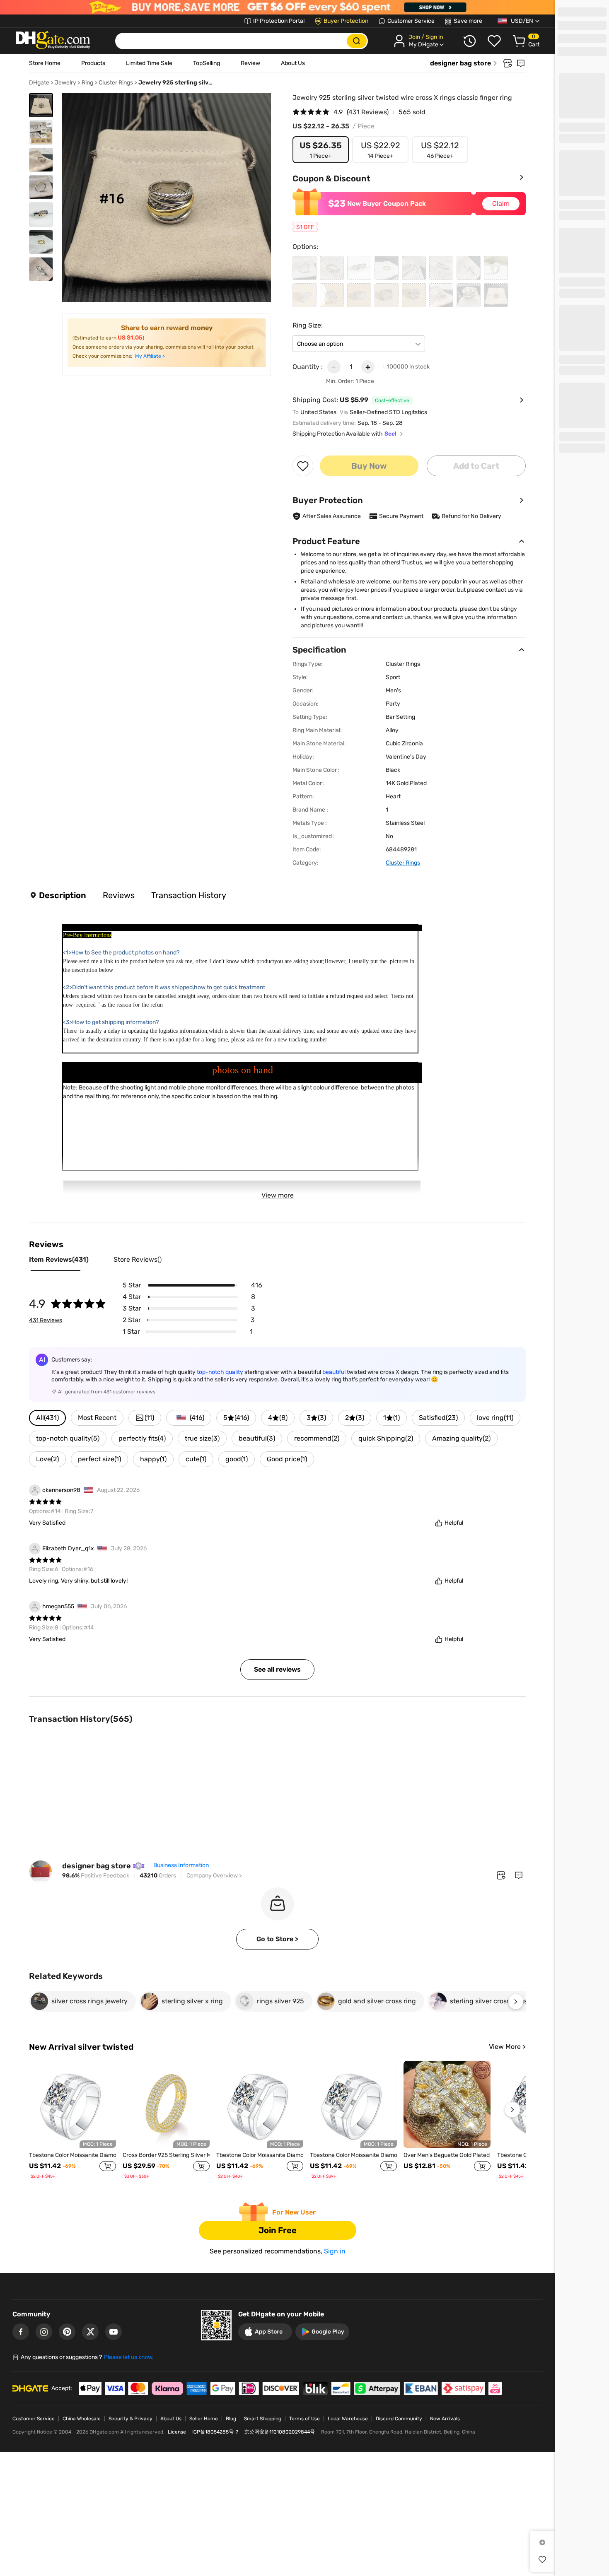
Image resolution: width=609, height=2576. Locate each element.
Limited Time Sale (149, 63)
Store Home (45, 63)
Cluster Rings (116, 83)
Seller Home (204, 2419)
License (177, 2432)
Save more (468, 21)
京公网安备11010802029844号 (280, 2432)
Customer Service (411, 21)
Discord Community (399, 2419)
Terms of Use (304, 2419)
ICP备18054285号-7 (215, 2432)
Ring (87, 83)
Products (93, 63)
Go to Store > (277, 1939)
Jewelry (65, 83)
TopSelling (207, 63)
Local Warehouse (348, 2419)
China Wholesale (82, 2419)
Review (250, 63)
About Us (293, 63)
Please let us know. (129, 2357)
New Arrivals (445, 2419)
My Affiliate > (150, 356)
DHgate (39, 83)
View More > (507, 2047)
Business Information (181, 1865)
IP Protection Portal (279, 21)
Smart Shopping (263, 2419)
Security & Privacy (130, 2419)
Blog (231, 2419)
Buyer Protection (346, 21)
